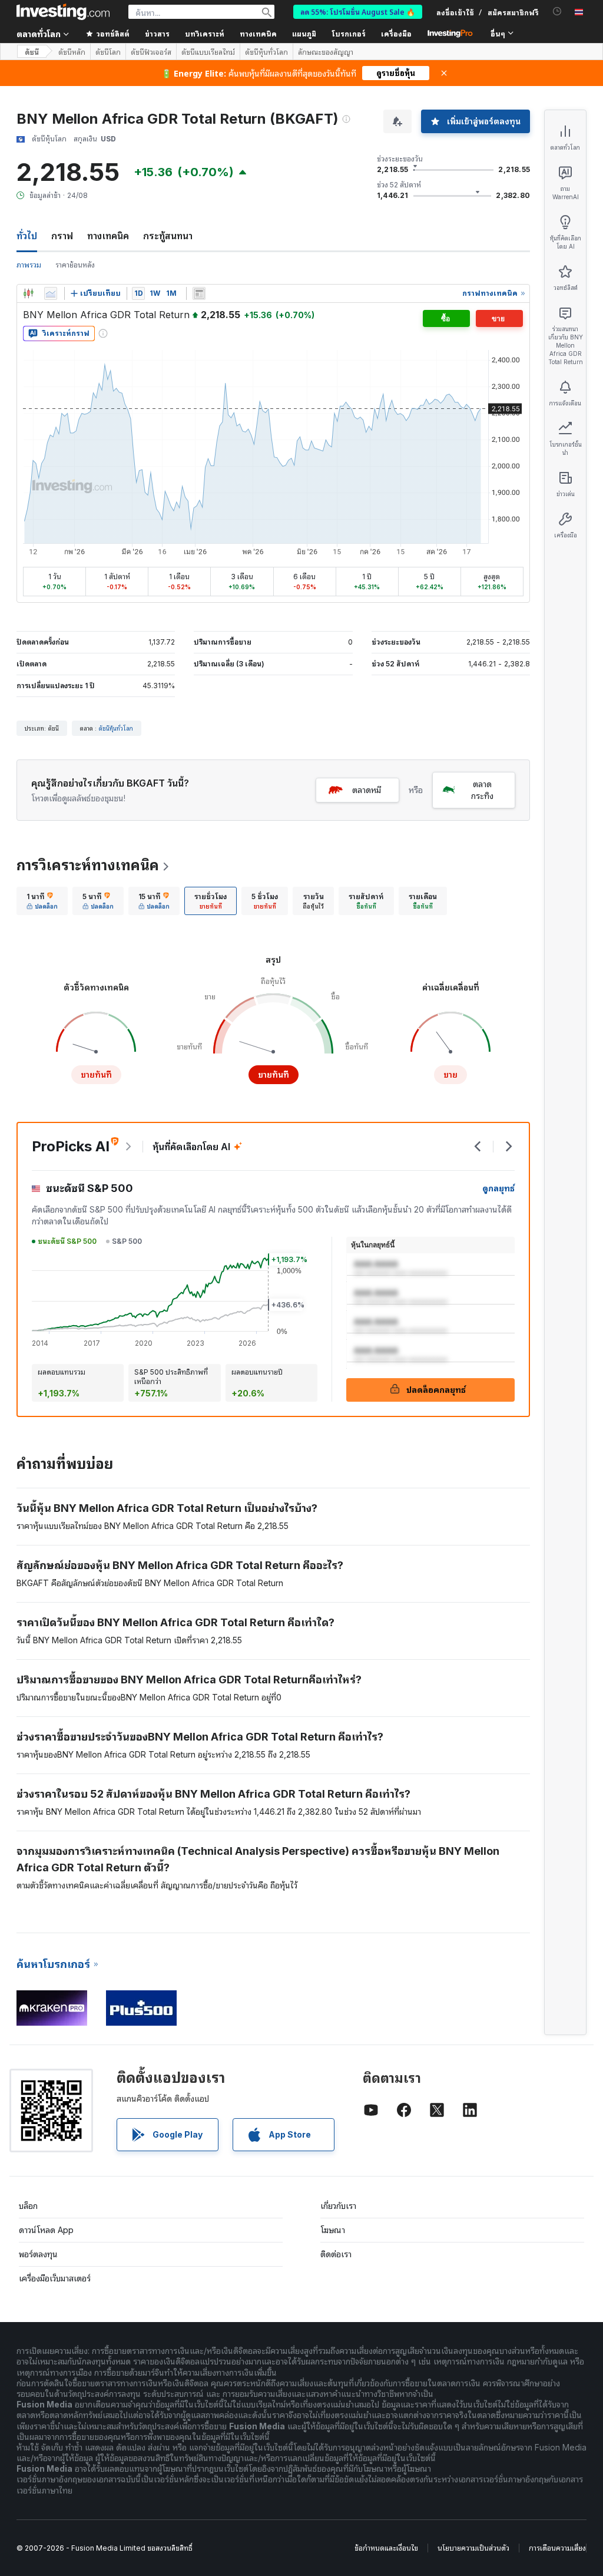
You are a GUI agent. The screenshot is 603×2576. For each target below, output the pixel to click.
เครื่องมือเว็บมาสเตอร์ (55, 2278)
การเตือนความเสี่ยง (557, 2548)
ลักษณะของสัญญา (326, 52)
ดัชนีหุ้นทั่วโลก (266, 52)
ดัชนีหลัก (72, 52)
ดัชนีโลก (108, 52)
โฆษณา (333, 2230)
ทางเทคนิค (108, 236)
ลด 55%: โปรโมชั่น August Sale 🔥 (358, 11)
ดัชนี (32, 52)
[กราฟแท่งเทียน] (28, 293)
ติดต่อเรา (336, 2254)
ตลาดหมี (367, 790)
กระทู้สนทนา (168, 236)
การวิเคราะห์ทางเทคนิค (88, 865)
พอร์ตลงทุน (38, 2254)
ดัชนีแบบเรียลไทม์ (208, 52)
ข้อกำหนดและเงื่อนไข (386, 2548)
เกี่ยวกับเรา (338, 2206)
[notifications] (557, 11)
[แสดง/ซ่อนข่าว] (199, 293)
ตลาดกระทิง (482, 790)
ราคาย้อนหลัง (75, 265)
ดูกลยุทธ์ (498, 1188)
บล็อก (28, 2206)
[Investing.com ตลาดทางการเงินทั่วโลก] (63, 12)
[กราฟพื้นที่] (51, 293)
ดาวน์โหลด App (46, 2230)
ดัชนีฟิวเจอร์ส (151, 52)
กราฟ (62, 236)
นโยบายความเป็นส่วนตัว (473, 2548)
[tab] (42, 901)
